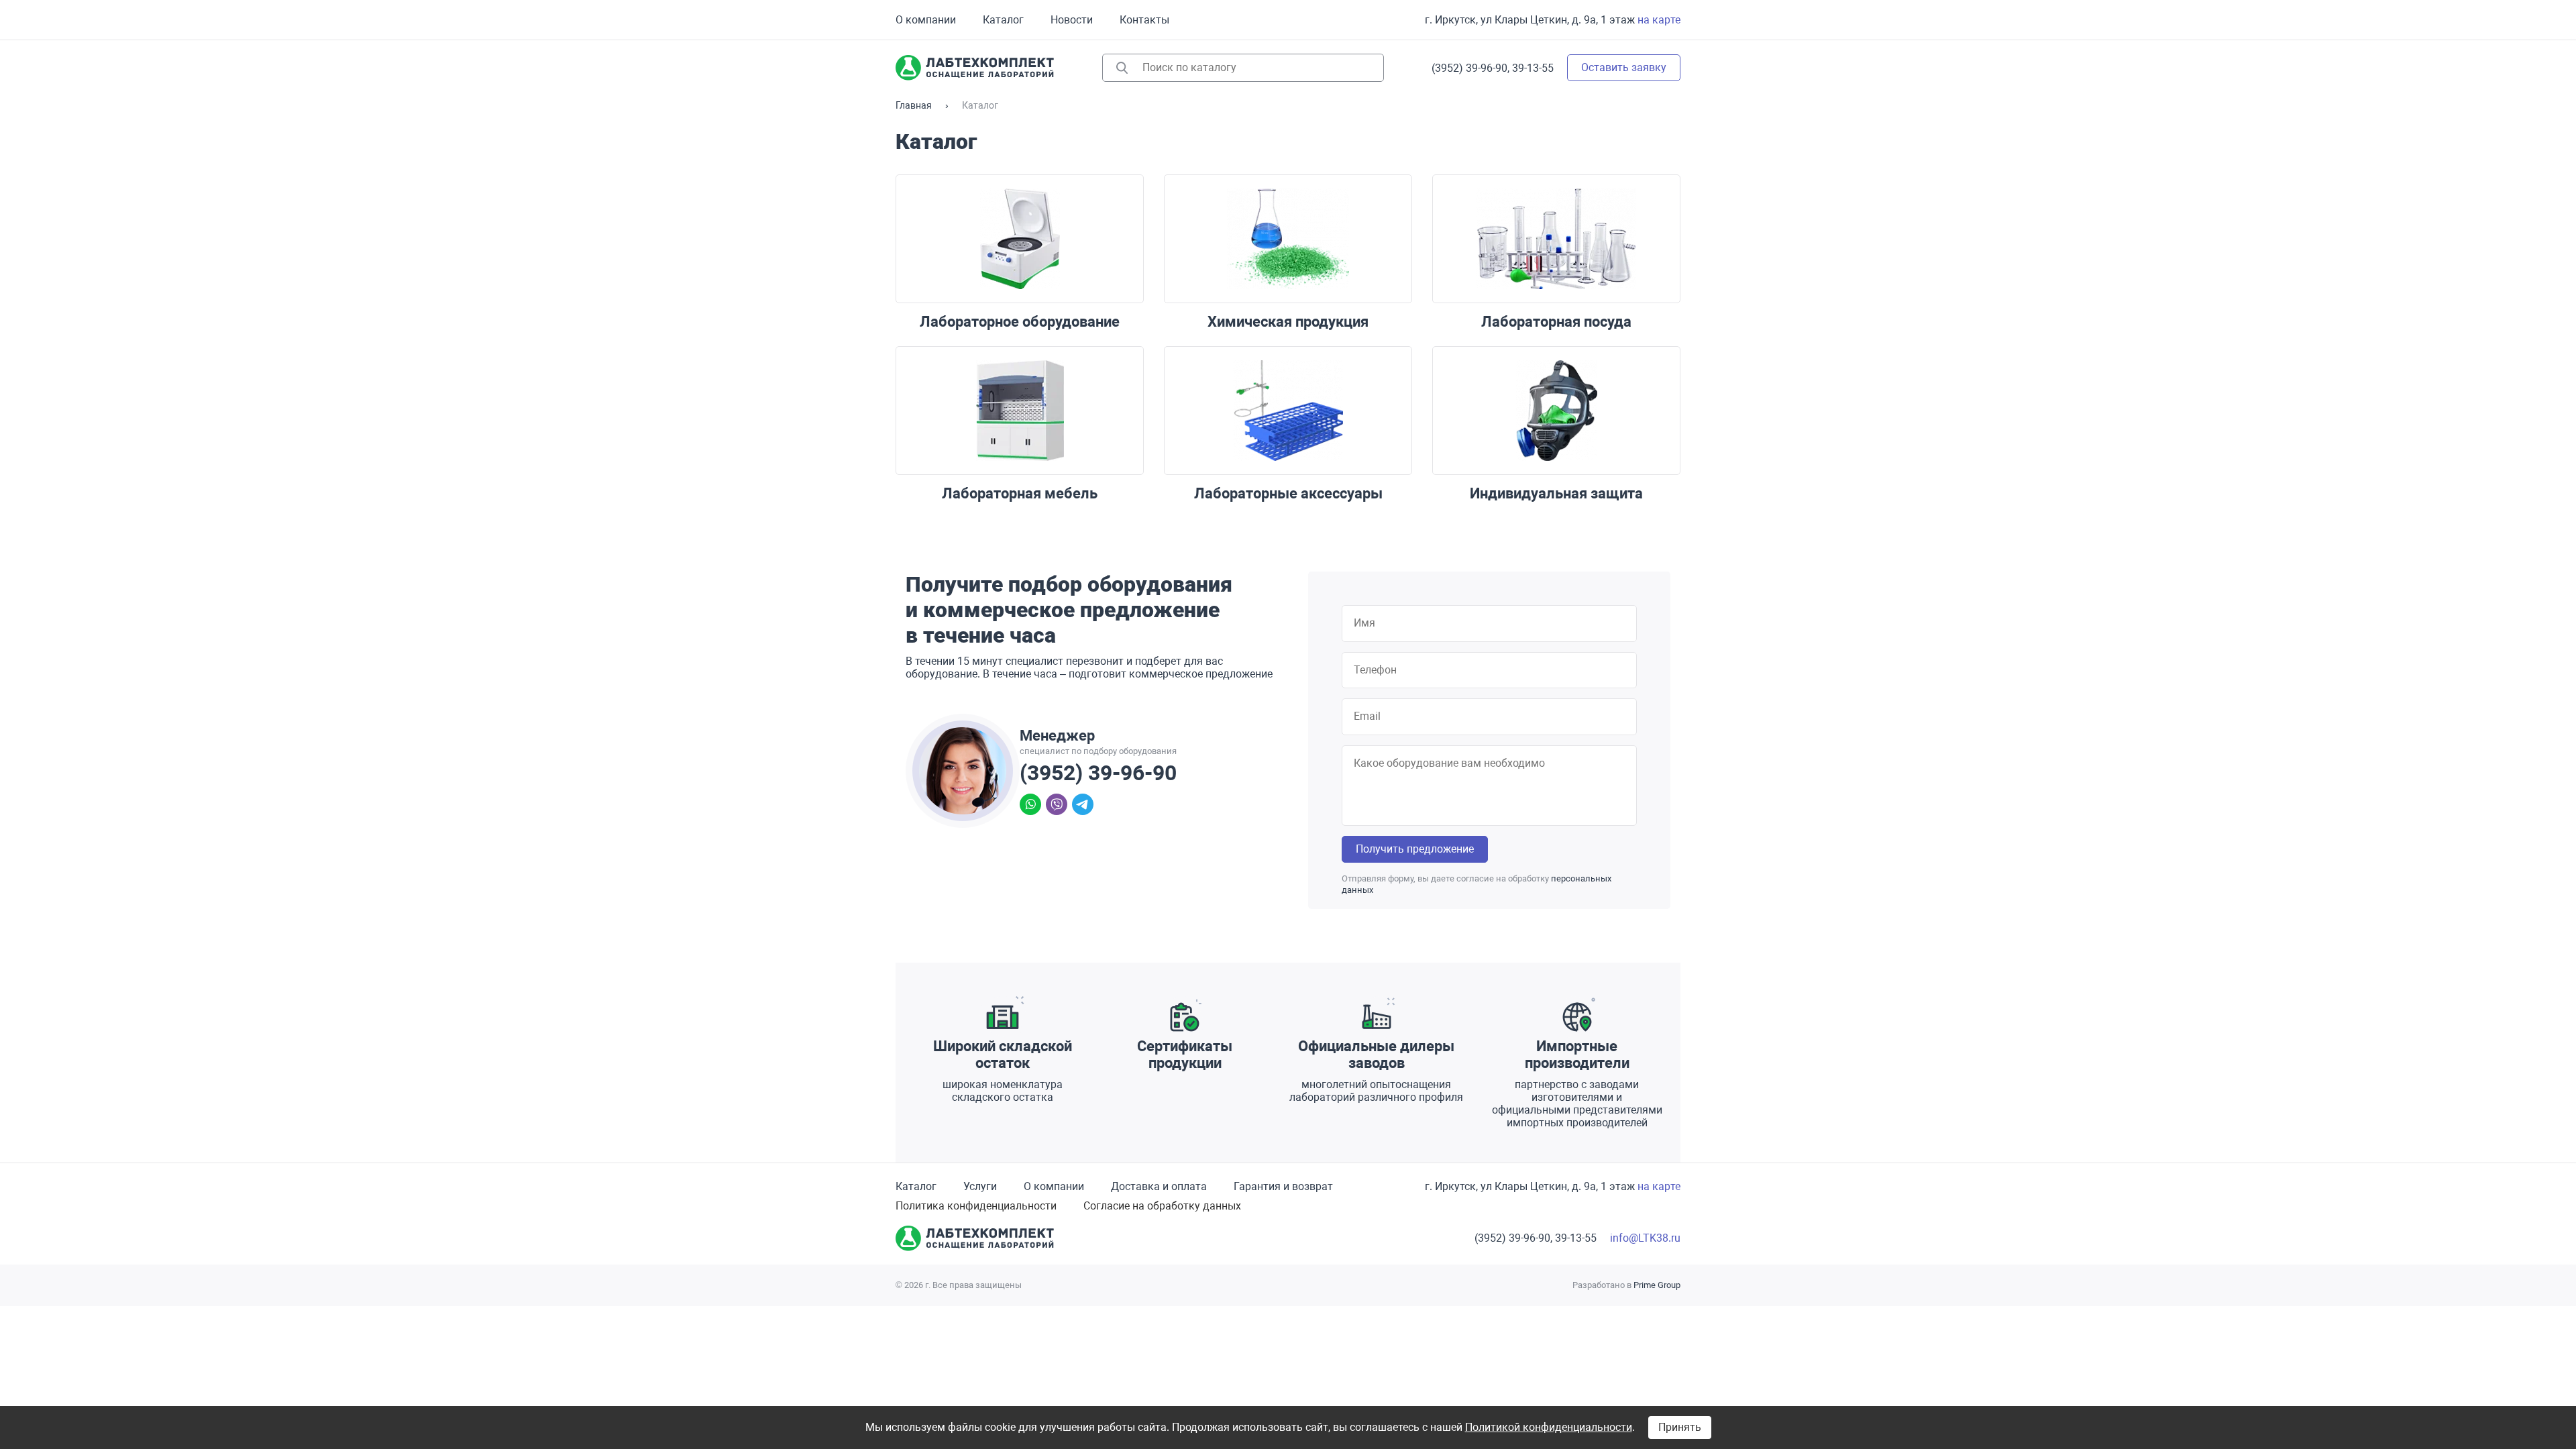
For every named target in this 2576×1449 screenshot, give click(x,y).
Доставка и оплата (1159, 1186)
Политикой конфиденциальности (1549, 1427)
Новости (1072, 20)
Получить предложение (1415, 849)
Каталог (1003, 20)
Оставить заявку (1624, 67)
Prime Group (1657, 1285)
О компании (926, 20)
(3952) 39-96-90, (1470, 68)
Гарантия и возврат (1283, 1186)
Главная (914, 105)
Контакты (1144, 20)
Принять (1680, 1427)
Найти (1122, 68)
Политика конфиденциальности (976, 1206)
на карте (1659, 20)
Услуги (980, 1186)
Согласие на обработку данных (1162, 1206)
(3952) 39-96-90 (1098, 773)
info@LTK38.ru (1645, 1238)
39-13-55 (1533, 68)
